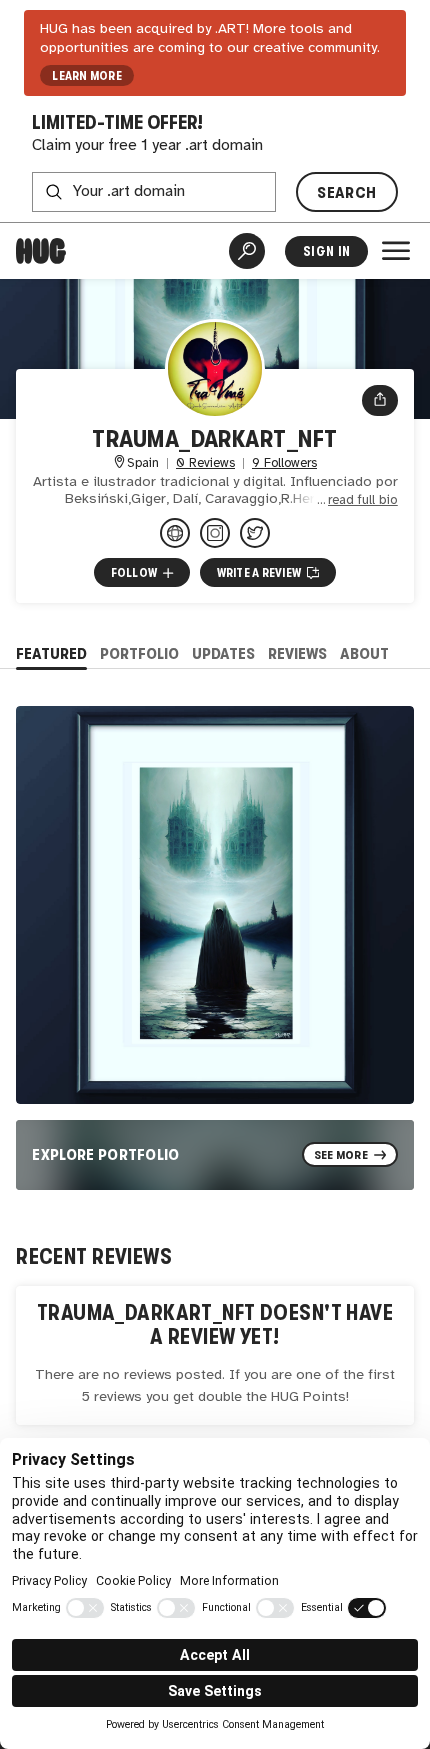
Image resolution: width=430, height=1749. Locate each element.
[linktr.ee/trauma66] (175, 533)
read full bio (363, 500)
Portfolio (139, 653)
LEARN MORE (86, 76)
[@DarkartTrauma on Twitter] (255, 533)
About (364, 653)
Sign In (326, 251)
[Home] (41, 251)
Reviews (297, 653)
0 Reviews (205, 463)
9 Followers (284, 463)
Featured (51, 653)
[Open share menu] (380, 400)
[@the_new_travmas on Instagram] (215, 533)
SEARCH (346, 192)
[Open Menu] (396, 251)
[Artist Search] (247, 251)
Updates (223, 653)
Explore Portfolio (106, 1154)
